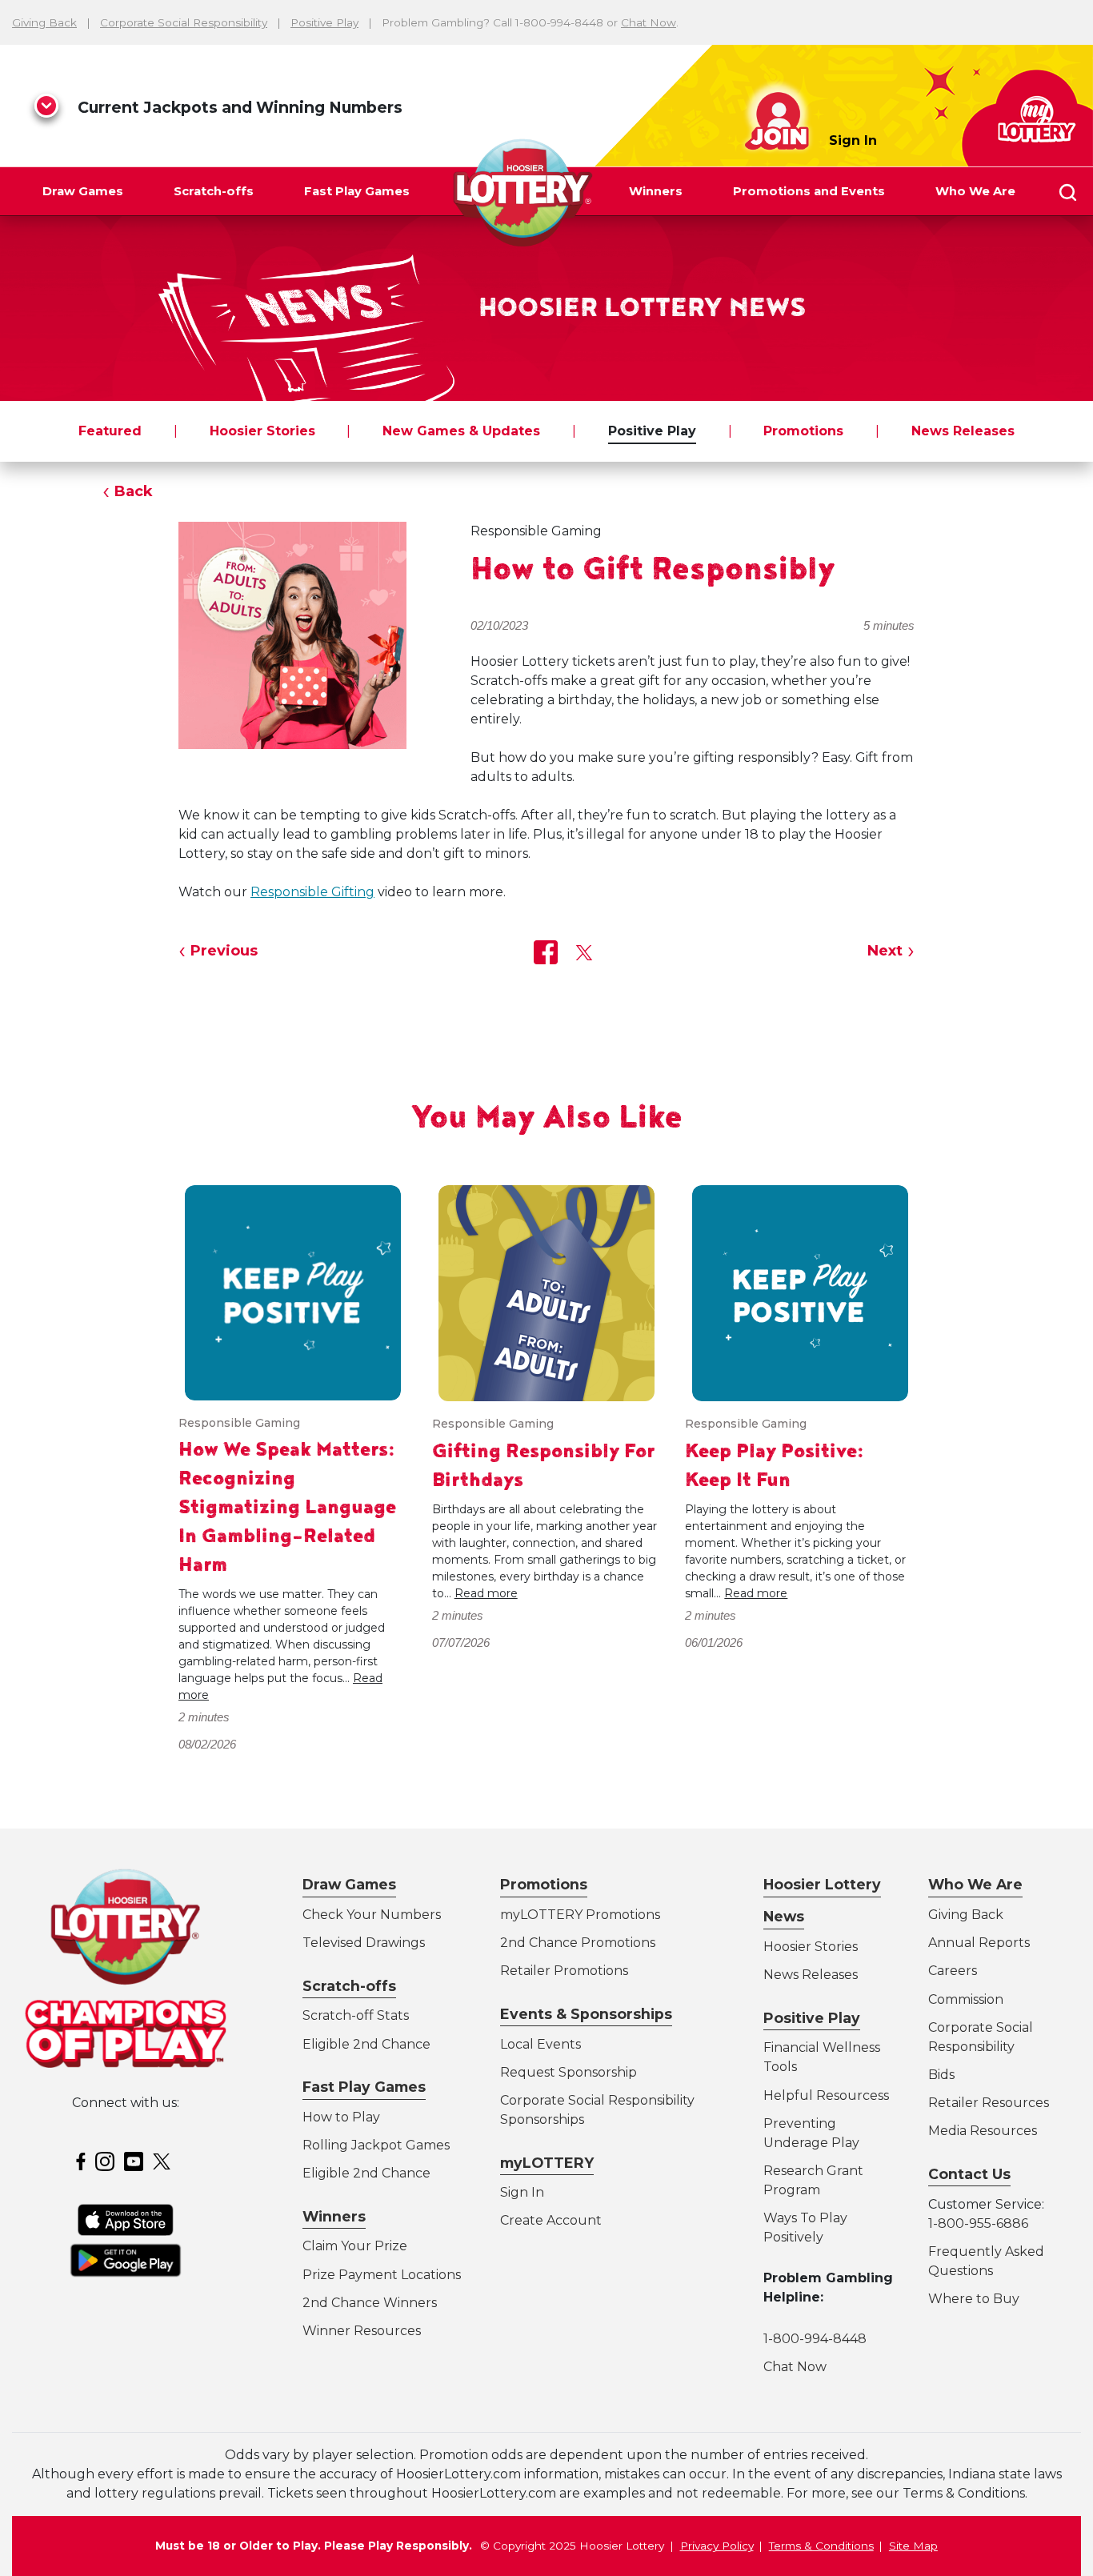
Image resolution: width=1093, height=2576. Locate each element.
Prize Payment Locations (382, 2275)
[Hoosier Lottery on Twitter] (164, 2161)
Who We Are (975, 191)
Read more (486, 1593)
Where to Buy (974, 2299)
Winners (656, 191)
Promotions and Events (809, 191)
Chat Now (649, 22)
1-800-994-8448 (815, 2339)
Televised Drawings (364, 1943)
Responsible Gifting (312, 892)
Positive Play (324, 22)
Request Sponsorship (569, 2072)
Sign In (853, 140)
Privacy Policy (717, 2546)
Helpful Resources (823, 2095)
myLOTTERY (547, 2163)
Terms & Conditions (821, 2546)
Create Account (551, 2220)
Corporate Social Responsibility (184, 22)
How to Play (341, 2117)
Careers (953, 1971)
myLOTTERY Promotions (580, 1915)
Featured (110, 431)
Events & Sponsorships (586, 2014)
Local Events (540, 2044)
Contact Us (969, 2174)
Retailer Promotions (564, 1971)
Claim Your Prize (355, 2246)
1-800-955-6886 (978, 2223)
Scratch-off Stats (356, 2015)
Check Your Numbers (372, 1915)
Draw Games (83, 191)
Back (134, 491)
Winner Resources (362, 2331)
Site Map (913, 2546)
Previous (224, 951)
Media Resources (983, 2131)
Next (885, 951)
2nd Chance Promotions (578, 1943)
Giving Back (44, 22)
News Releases (963, 431)
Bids (941, 2075)
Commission (966, 1999)
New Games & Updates (461, 431)
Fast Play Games (357, 191)
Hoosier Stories (262, 431)
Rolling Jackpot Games (376, 2145)
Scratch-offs (214, 191)
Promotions (803, 431)
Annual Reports (979, 1943)
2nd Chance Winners (370, 2303)
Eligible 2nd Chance (366, 2044)
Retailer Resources (989, 2103)
